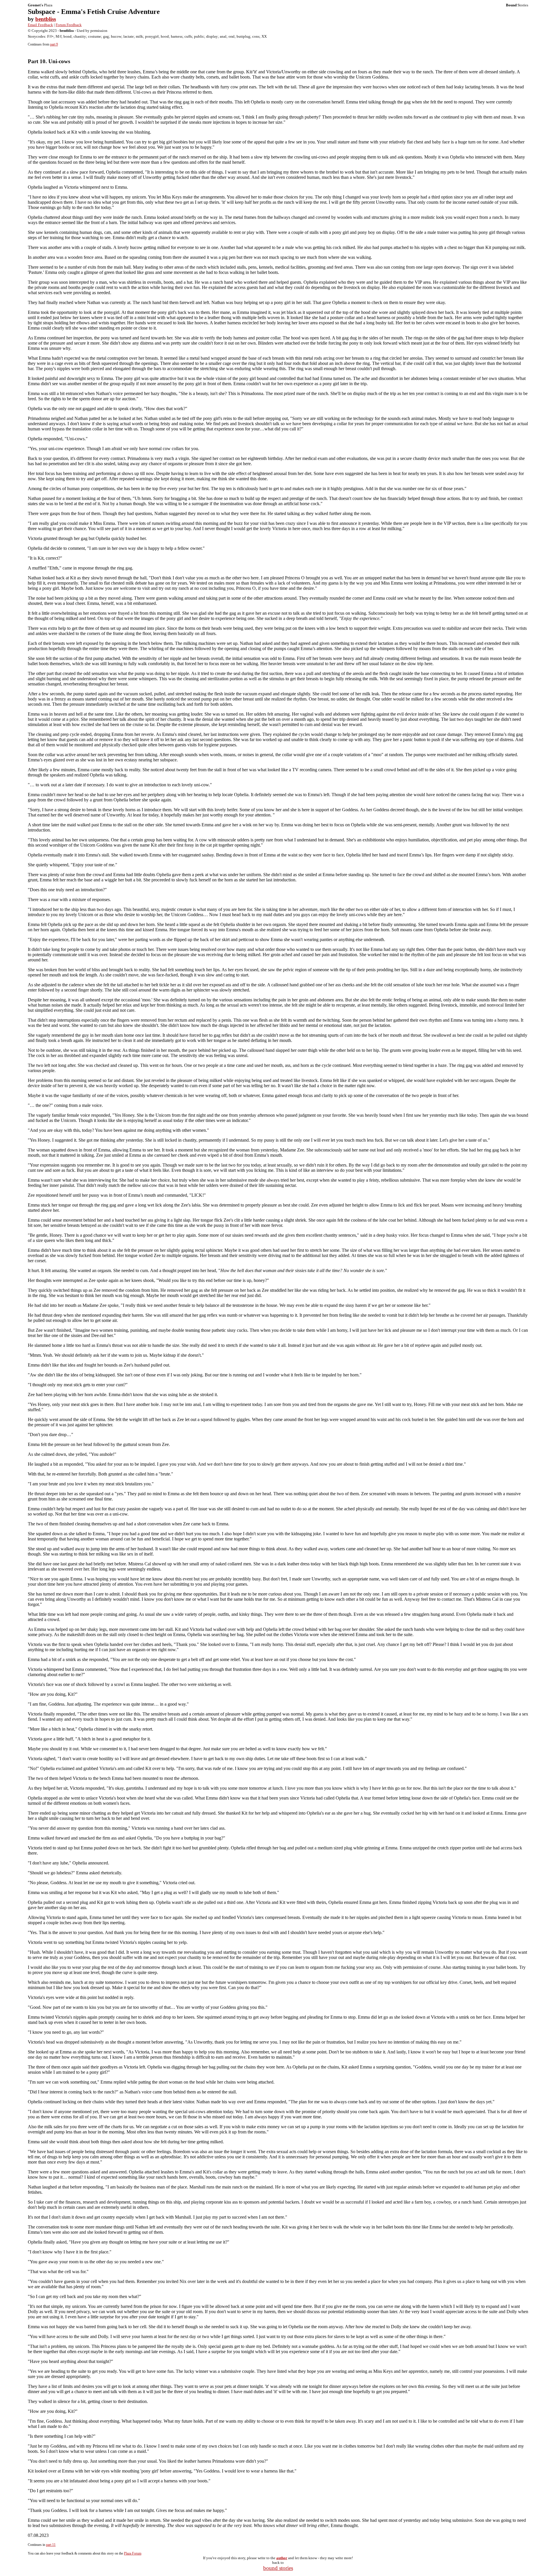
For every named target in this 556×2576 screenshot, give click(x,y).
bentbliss (46, 19)
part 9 (54, 44)
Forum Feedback (69, 25)
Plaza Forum (133, 2553)
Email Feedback (40, 25)
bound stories (278, 2568)
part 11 (51, 2545)
